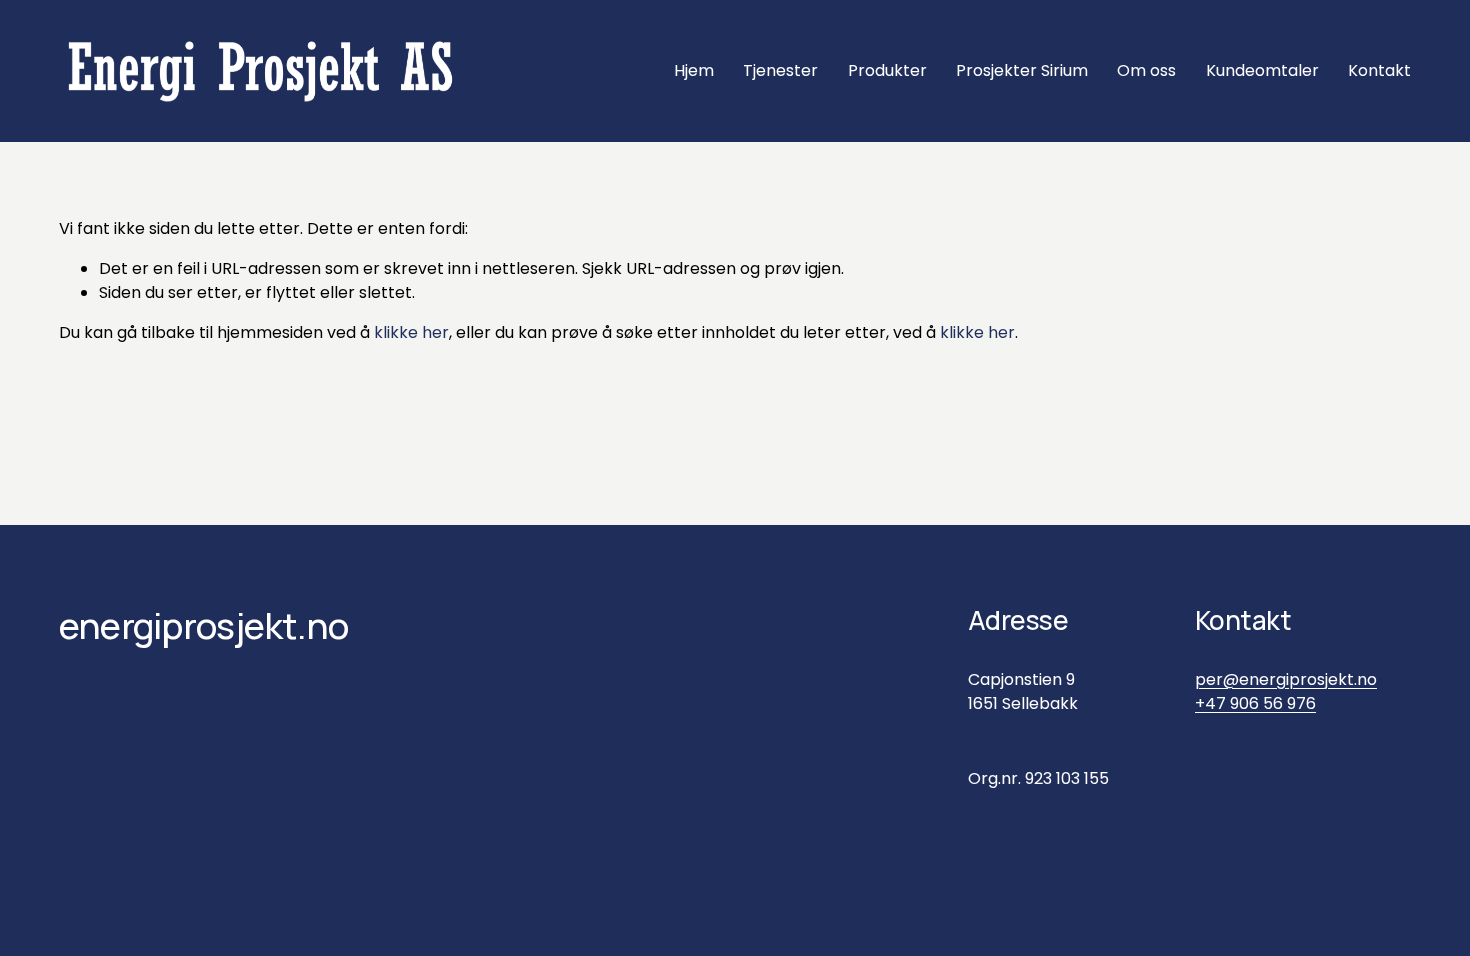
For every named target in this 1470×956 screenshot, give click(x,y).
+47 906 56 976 (1255, 703)
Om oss (1146, 70)
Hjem (694, 70)
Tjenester (780, 70)
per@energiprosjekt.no (1286, 679)
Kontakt (1379, 70)
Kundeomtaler (1262, 70)
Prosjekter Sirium (1022, 70)
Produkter (887, 70)
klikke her (411, 332)
